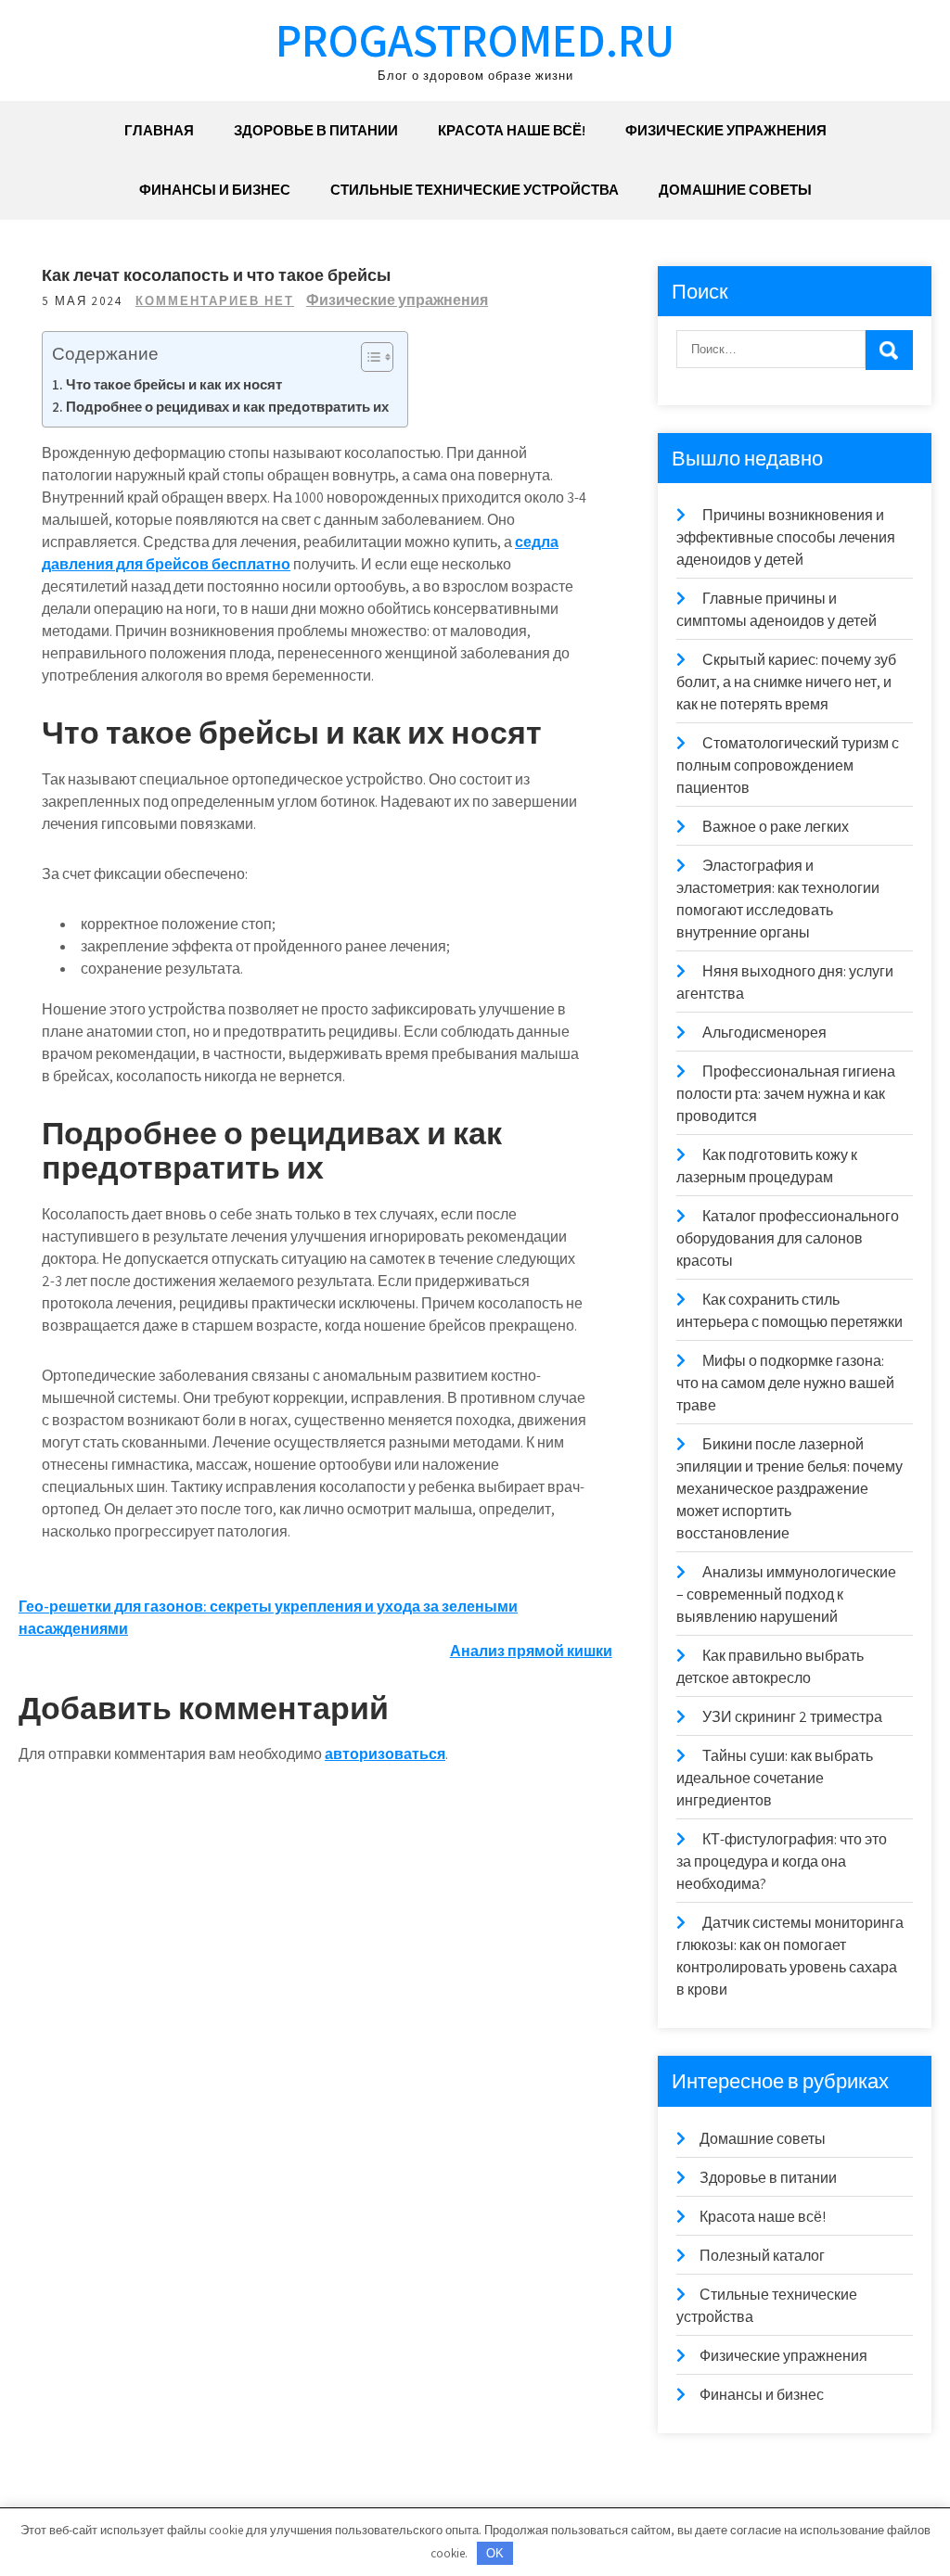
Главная (159, 130)
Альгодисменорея (764, 1033)
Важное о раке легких (776, 827)
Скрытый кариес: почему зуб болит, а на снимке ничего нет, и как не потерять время (786, 682)
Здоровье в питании (316, 130)
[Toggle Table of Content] (368, 357)
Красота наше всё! (512, 130)
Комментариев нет (215, 301)
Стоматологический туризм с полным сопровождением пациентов (788, 765)
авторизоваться (385, 1754)
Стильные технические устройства (475, 190)
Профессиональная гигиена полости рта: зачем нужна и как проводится (786, 1094)
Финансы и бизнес (215, 190)
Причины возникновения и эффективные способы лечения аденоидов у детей (786, 537)
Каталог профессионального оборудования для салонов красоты (788, 1238)
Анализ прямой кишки (531, 1651)
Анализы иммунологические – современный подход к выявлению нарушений (786, 1594)
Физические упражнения (726, 130)
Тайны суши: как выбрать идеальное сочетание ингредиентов (775, 1778)
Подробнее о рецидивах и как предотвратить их (227, 406)
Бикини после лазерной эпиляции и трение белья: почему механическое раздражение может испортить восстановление (790, 1489)
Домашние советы (735, 190)
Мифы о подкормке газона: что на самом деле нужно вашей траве (785, 1383)
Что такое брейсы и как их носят (174, 384)
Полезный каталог (762, 2256)
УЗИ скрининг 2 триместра (792, 1717)
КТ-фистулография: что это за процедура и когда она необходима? (782, 1862)
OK (495, 2553)
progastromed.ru (475, 39)
